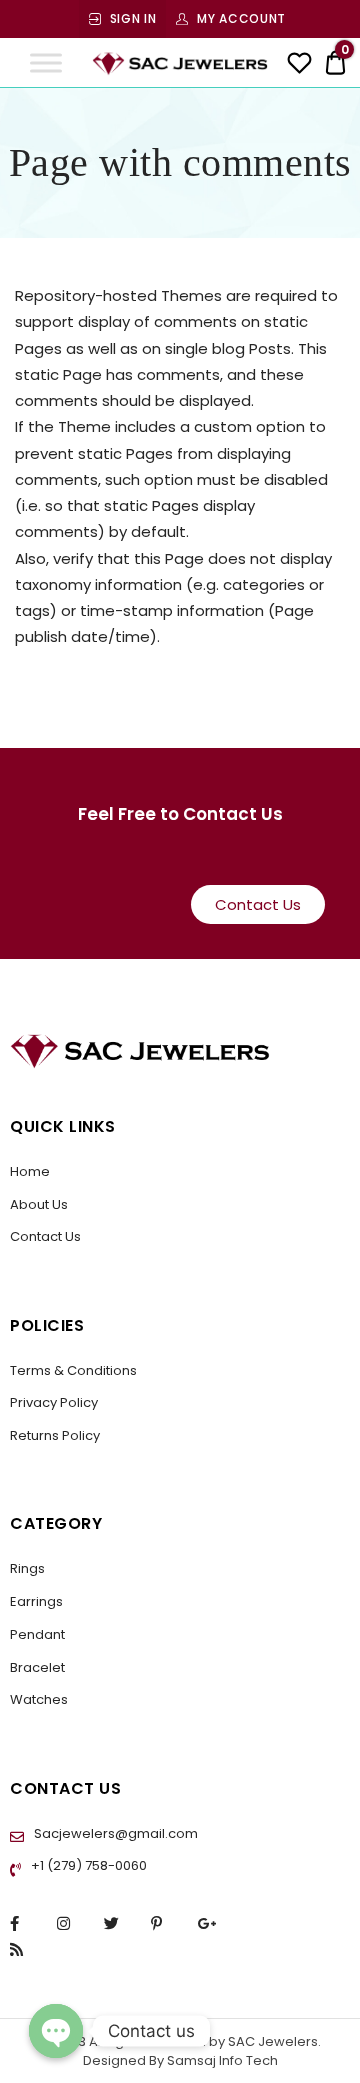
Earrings (36, 1601)
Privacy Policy (54, 1402)
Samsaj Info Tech (222, 2060)
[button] (258, 904)
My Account (241, 18)
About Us (39, 1204)
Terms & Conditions (73, 1370)
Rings (27, 1568)
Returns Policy (55, 1435)
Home (30, 1171)
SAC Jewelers (271, 2041)
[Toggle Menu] (46, 62)
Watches (39, 1699)
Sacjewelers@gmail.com (114, 1833)
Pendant (37, 1634)
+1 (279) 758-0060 (87, 1865)
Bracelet (37, 1667)
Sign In (133, 18)
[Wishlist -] (299, 65)
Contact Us (45, 1236)
